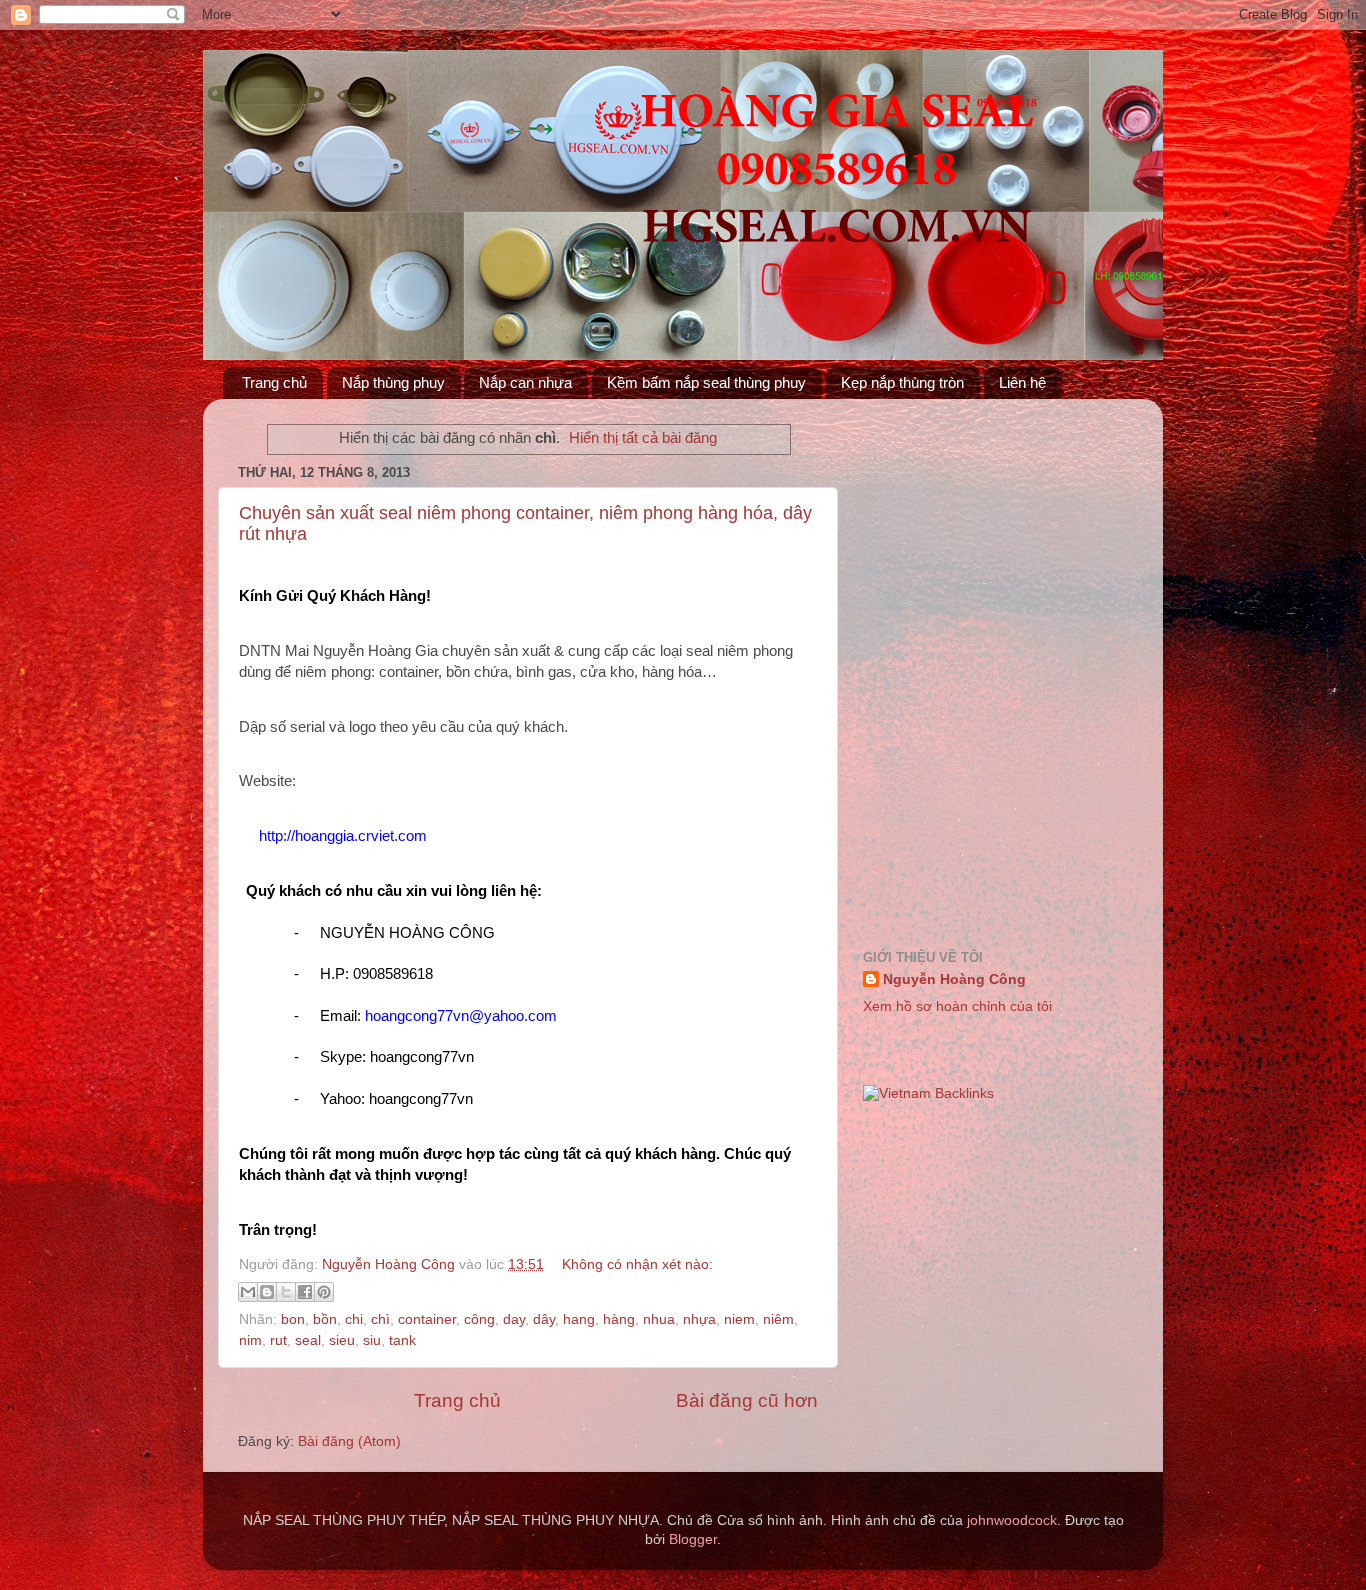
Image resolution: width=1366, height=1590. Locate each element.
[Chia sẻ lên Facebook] (305, 1292)
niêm (778, 1319)
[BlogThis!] (267, 1292)
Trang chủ (274, 382)
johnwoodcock (1012, 1520)
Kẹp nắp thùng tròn (902, 382)
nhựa (699, 1319)
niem (739, 1319)
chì (380, 1319)
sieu (342, 1340)
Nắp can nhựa (525, 382)
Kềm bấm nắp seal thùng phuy (706, 382)
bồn (325, 1319)
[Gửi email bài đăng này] (248, 1292)
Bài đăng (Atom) (349, 1441)
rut (278, 1340)
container (427, 1319)
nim (250, 1340)
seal (308, 1340)
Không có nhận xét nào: (637, 1264)
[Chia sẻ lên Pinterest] (324, 1292)
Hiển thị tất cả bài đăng (643, 438)
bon (293, 1319)
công (479, 1319)
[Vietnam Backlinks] (928, 1093)
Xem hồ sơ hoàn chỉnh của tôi (957, 1006)
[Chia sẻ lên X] (286, 1292)
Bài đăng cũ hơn (747, 1400)
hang (579, 1319)
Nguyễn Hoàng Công (954, 979)
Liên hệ (1022, 382)
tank (402, 1340)
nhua (659, 1319)
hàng (619, 1319)
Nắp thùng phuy (393, 382)
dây (544, 1319)
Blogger (693, 1539)
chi (354, 1319)
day (514, 1319)
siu (372, 1340)
